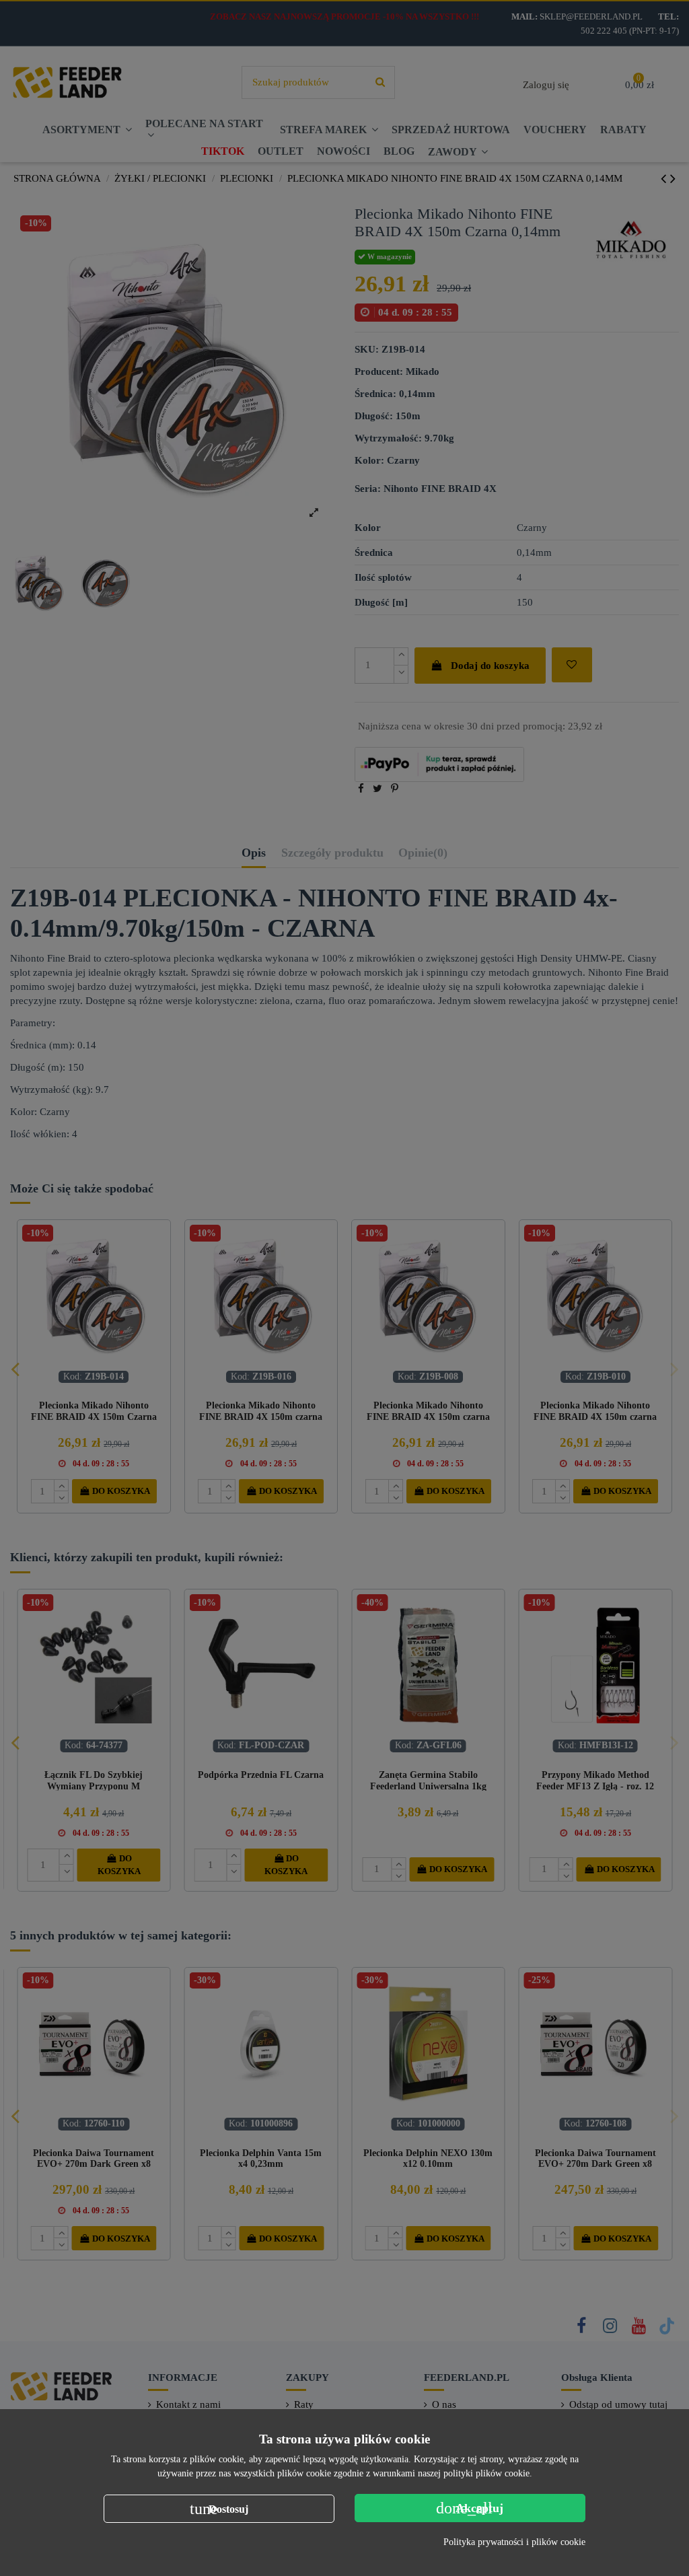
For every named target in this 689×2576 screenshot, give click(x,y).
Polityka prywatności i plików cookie (514, 2542)
